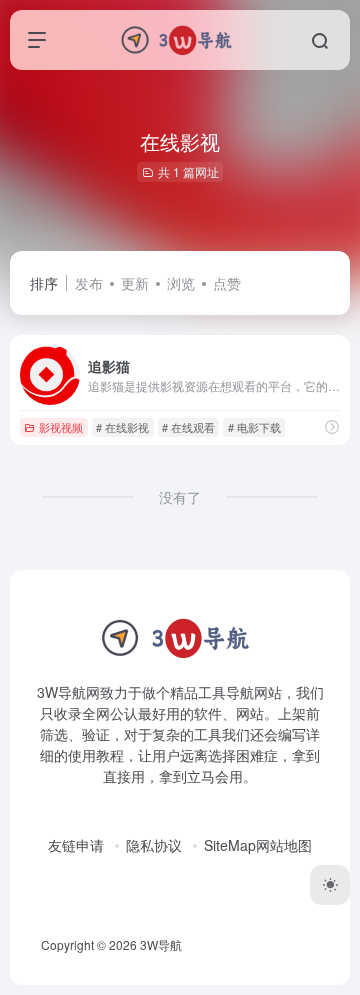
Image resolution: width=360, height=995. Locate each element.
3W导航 (161, 944)
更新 (135, 283)
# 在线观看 (188, 427)
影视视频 (61, 427)
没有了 (180, 497)
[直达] (332, 426)
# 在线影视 (122, 427)
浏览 (181, 283)
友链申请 (76, 845)
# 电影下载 (254, 427)
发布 (89, 283)
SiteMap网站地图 (258, 845)
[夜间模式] (330, 885)
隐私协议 (154, 845)
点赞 (227, 283)
